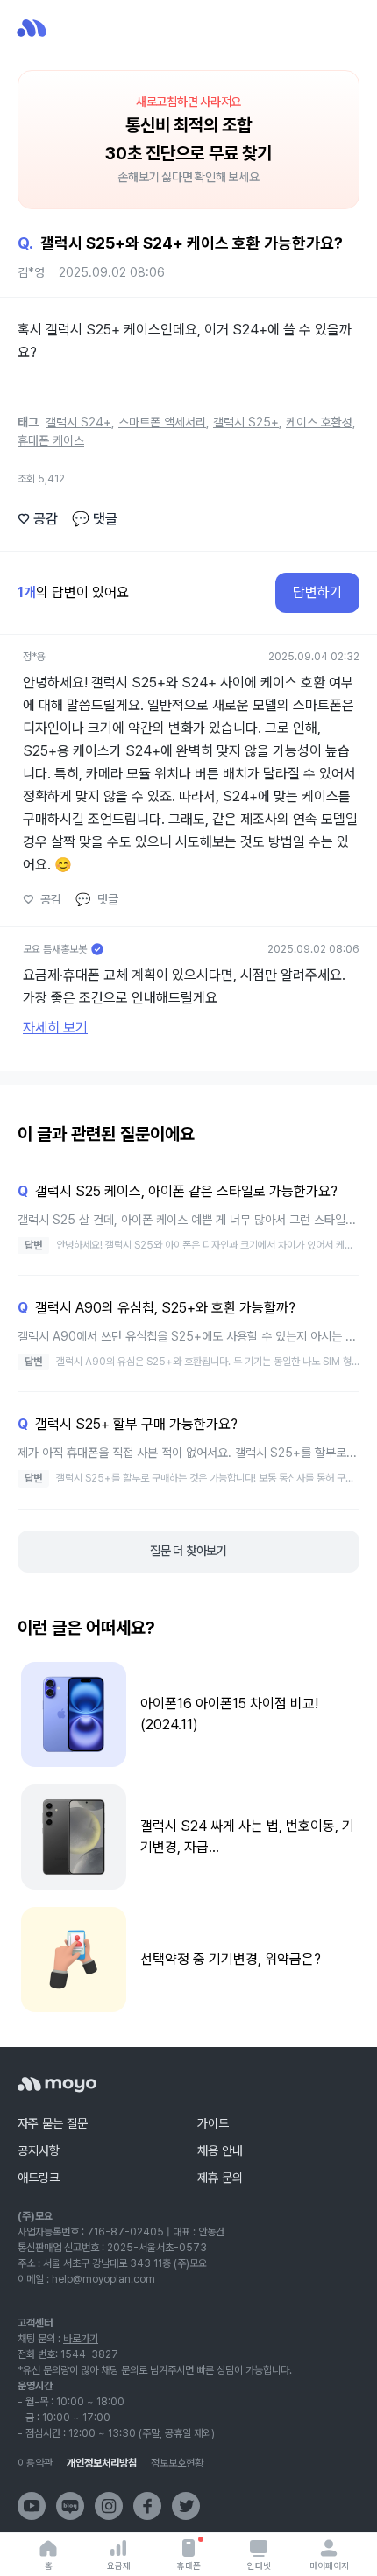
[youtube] (32, 2506)
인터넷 (259, 2565)
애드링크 (39, 2178)
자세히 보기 (55, 1028)
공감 (38, 519)
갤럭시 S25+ (246, 422)
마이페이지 (329, 2565)
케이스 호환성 (319, 422)
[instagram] (109, 2506)
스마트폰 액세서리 (162, 422)
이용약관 (35, 2463)
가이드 (213, 2123)
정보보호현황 (177, 2463)
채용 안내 (220, 2150)
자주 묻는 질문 (53, 2123)
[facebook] (147, 2506)
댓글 (95, 519)
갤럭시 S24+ (78, 422)
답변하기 (317, 592)
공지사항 (39, 2150)
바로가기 (81, 2339)
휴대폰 (189, 2565)
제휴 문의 (220, 2178)
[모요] (57, 2084)
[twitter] (186, 2506)
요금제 (119, 2565)
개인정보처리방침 (102, 2463)
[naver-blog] (70, 2506)
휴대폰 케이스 (51, 440)
